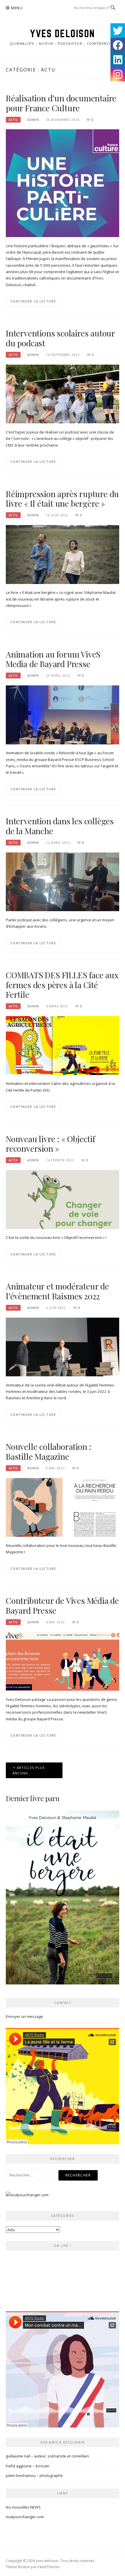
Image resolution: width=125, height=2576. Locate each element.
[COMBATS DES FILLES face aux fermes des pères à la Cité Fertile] (63, 1045)
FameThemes (49, 2567)
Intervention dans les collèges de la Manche (60, 826)
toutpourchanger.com (25, 2517)
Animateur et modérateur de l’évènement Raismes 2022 (57, 1291)
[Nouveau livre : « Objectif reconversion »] (63, 1199)
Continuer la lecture (33, 301)
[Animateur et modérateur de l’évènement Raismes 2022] (63, 1346)
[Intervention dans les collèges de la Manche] (63, 881)
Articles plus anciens (29, 1770)
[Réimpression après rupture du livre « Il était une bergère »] (63, 554)
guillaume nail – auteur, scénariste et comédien (47, 2456)
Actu (13, 120)
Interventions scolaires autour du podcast (60, 338)
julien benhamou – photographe (34, 2475)
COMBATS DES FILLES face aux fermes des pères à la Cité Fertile (62, 985)
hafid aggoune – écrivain (28, 2466)
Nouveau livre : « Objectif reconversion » (50, 1144)
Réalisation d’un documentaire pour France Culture (61, 103)
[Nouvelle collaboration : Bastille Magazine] (63, 1507)
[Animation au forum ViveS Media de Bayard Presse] (63, 714)
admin (33, 120)
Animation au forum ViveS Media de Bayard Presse (53, 659)
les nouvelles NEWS (23, 2507)
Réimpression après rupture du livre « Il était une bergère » (62, 499)
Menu (17, 8)
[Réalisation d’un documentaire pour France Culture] (63, 183)
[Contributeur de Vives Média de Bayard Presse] (63, 1661)
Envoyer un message (24, 2016)
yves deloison (63, 33)
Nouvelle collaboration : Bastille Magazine (49, 1451)
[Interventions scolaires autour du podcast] (63, 394)
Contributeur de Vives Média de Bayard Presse (62, 1605)
